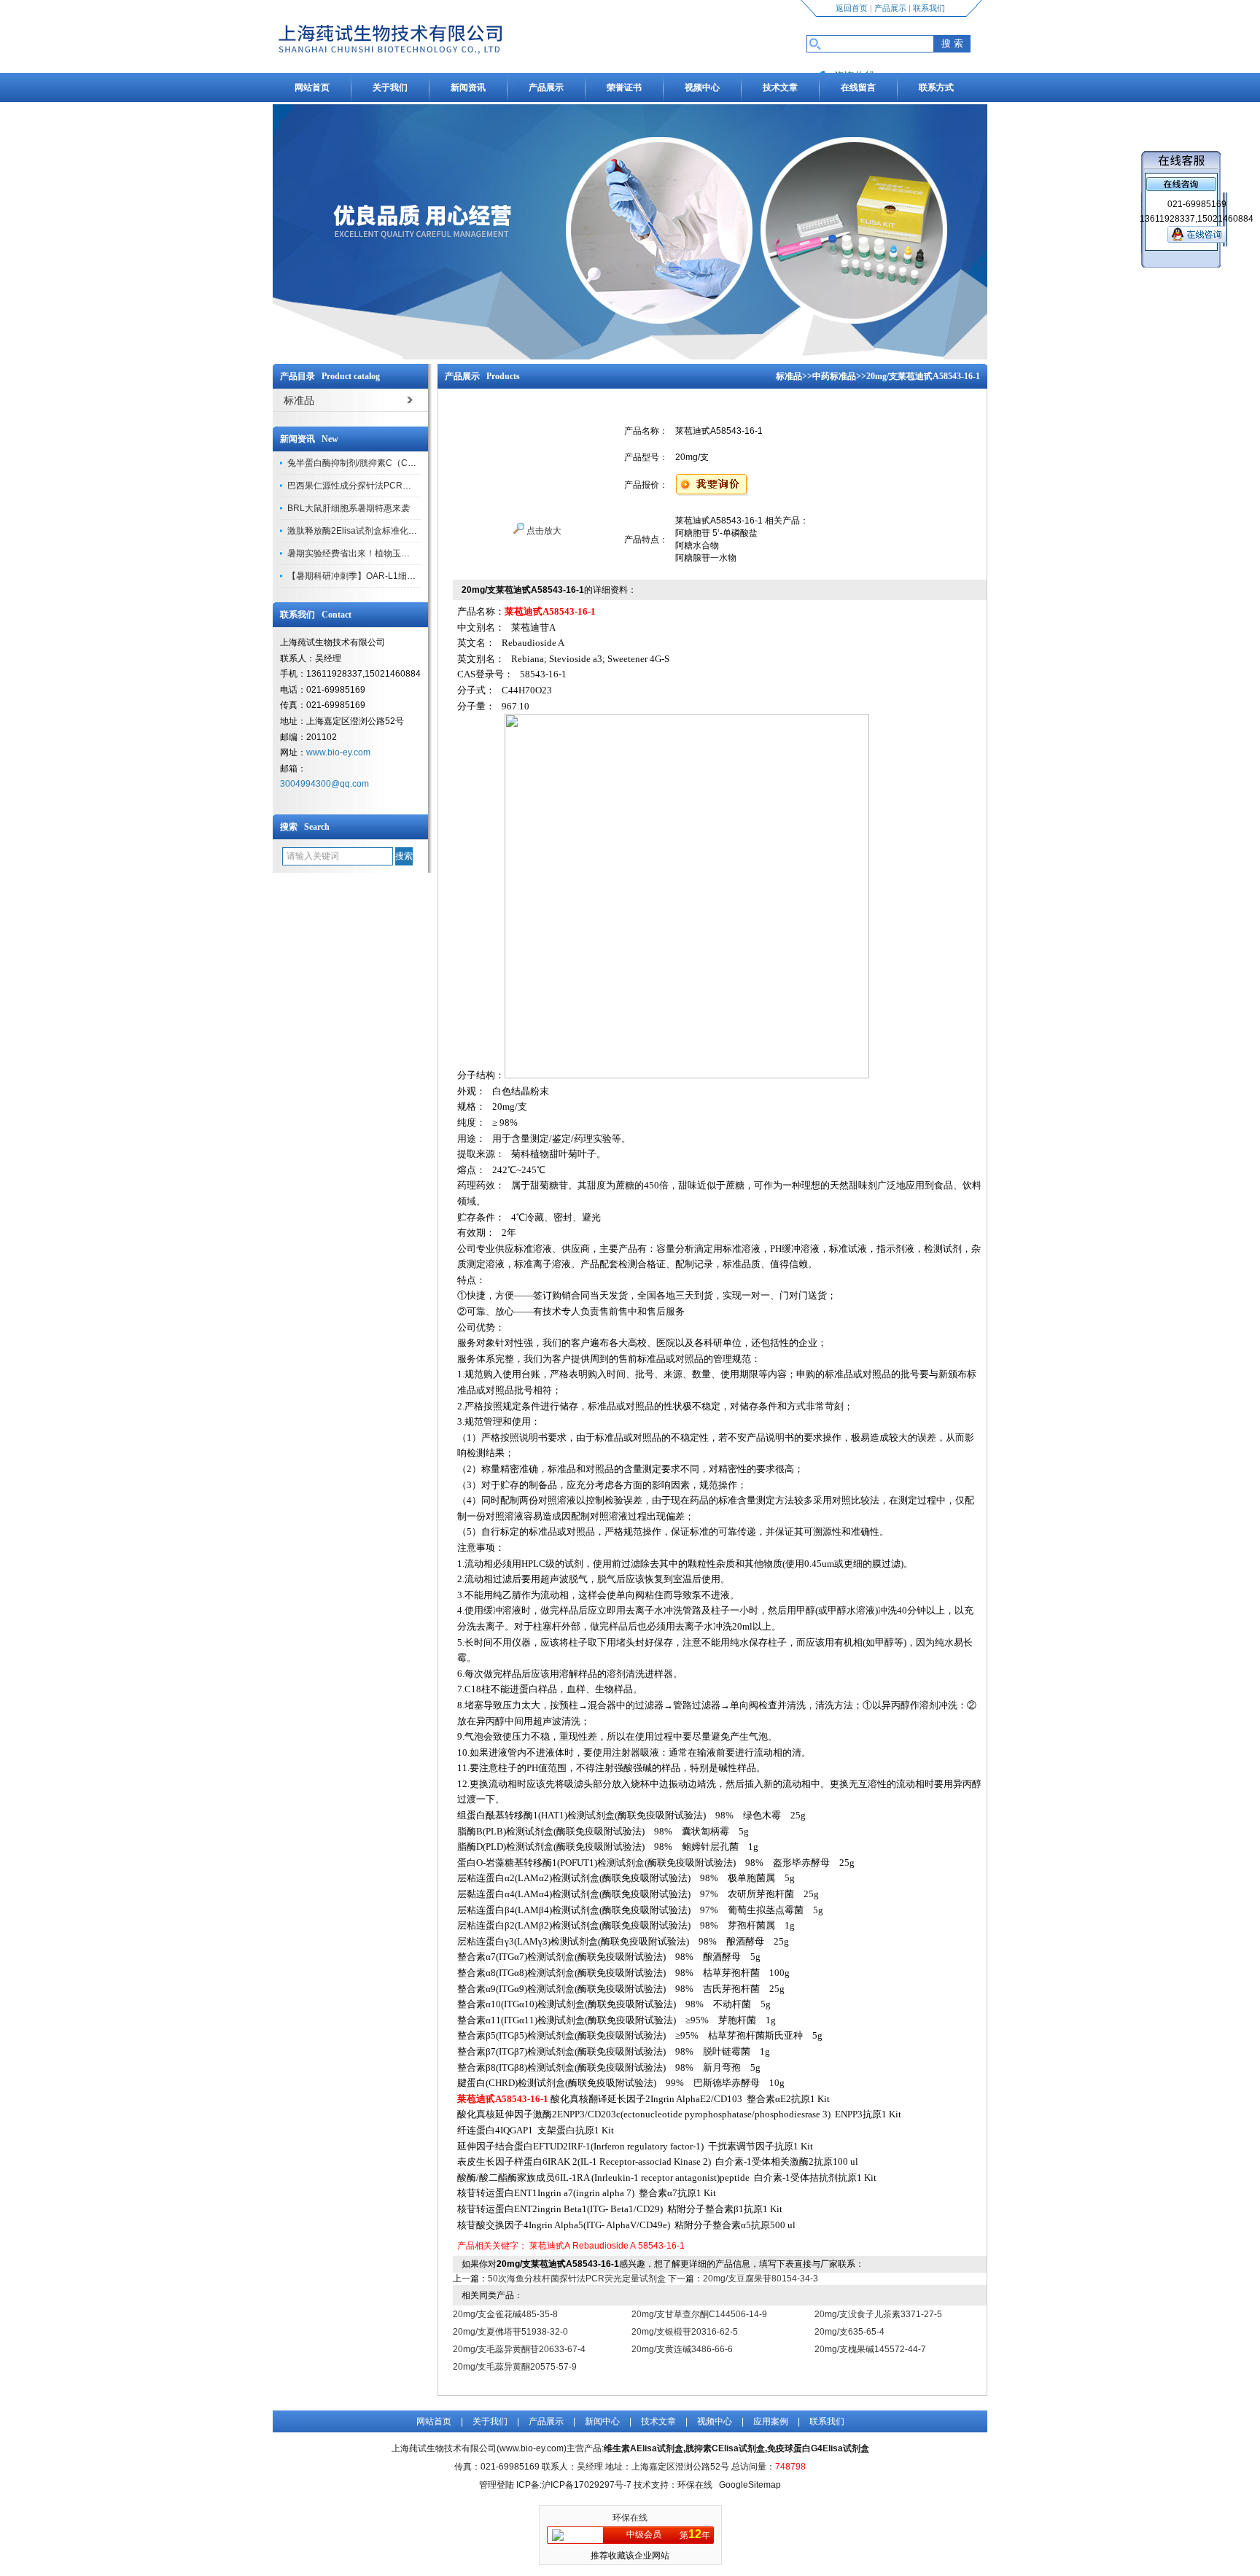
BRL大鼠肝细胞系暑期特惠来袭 (349, 508)
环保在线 (630, 2518)
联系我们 (929, 8)
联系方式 (936, 87)
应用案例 (771, 2421)
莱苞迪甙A (550, 2246)
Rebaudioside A (604, 2246)
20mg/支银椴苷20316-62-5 (685, 2332)
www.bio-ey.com (338, 752)
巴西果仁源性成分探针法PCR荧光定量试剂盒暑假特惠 (393, 486)
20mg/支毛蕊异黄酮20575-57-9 (515, 2367)
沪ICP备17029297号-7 (587, 2485)
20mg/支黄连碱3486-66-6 (682, 2349)
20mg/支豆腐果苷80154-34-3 (761, 2279)
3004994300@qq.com (324, 784)
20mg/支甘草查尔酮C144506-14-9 (699, 2314)
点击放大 (543, 531)
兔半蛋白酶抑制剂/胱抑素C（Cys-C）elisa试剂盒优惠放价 (401, 463)
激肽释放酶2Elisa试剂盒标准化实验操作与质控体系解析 (396, 531)
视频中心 (702, 87)
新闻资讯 (468, 87)
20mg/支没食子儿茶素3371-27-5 (878, 2314)
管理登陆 (497, 2485)
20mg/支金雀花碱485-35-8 (505, 2314)
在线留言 (858, 87)
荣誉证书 (624, 87)
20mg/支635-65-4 (849, 2332)
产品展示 (890, 8)
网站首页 (312, 87)
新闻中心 (602, 2421)
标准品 (789, 376)
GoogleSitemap (750, 2485)
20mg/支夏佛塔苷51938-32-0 (510, 2332)
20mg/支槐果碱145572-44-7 (870, 2349)
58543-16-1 (661, 2246)
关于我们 (390, 87)
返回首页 (852, 8)
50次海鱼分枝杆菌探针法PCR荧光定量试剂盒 (577, 2279)
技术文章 (780, 87)
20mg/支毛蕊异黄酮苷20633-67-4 (519, 2349)
